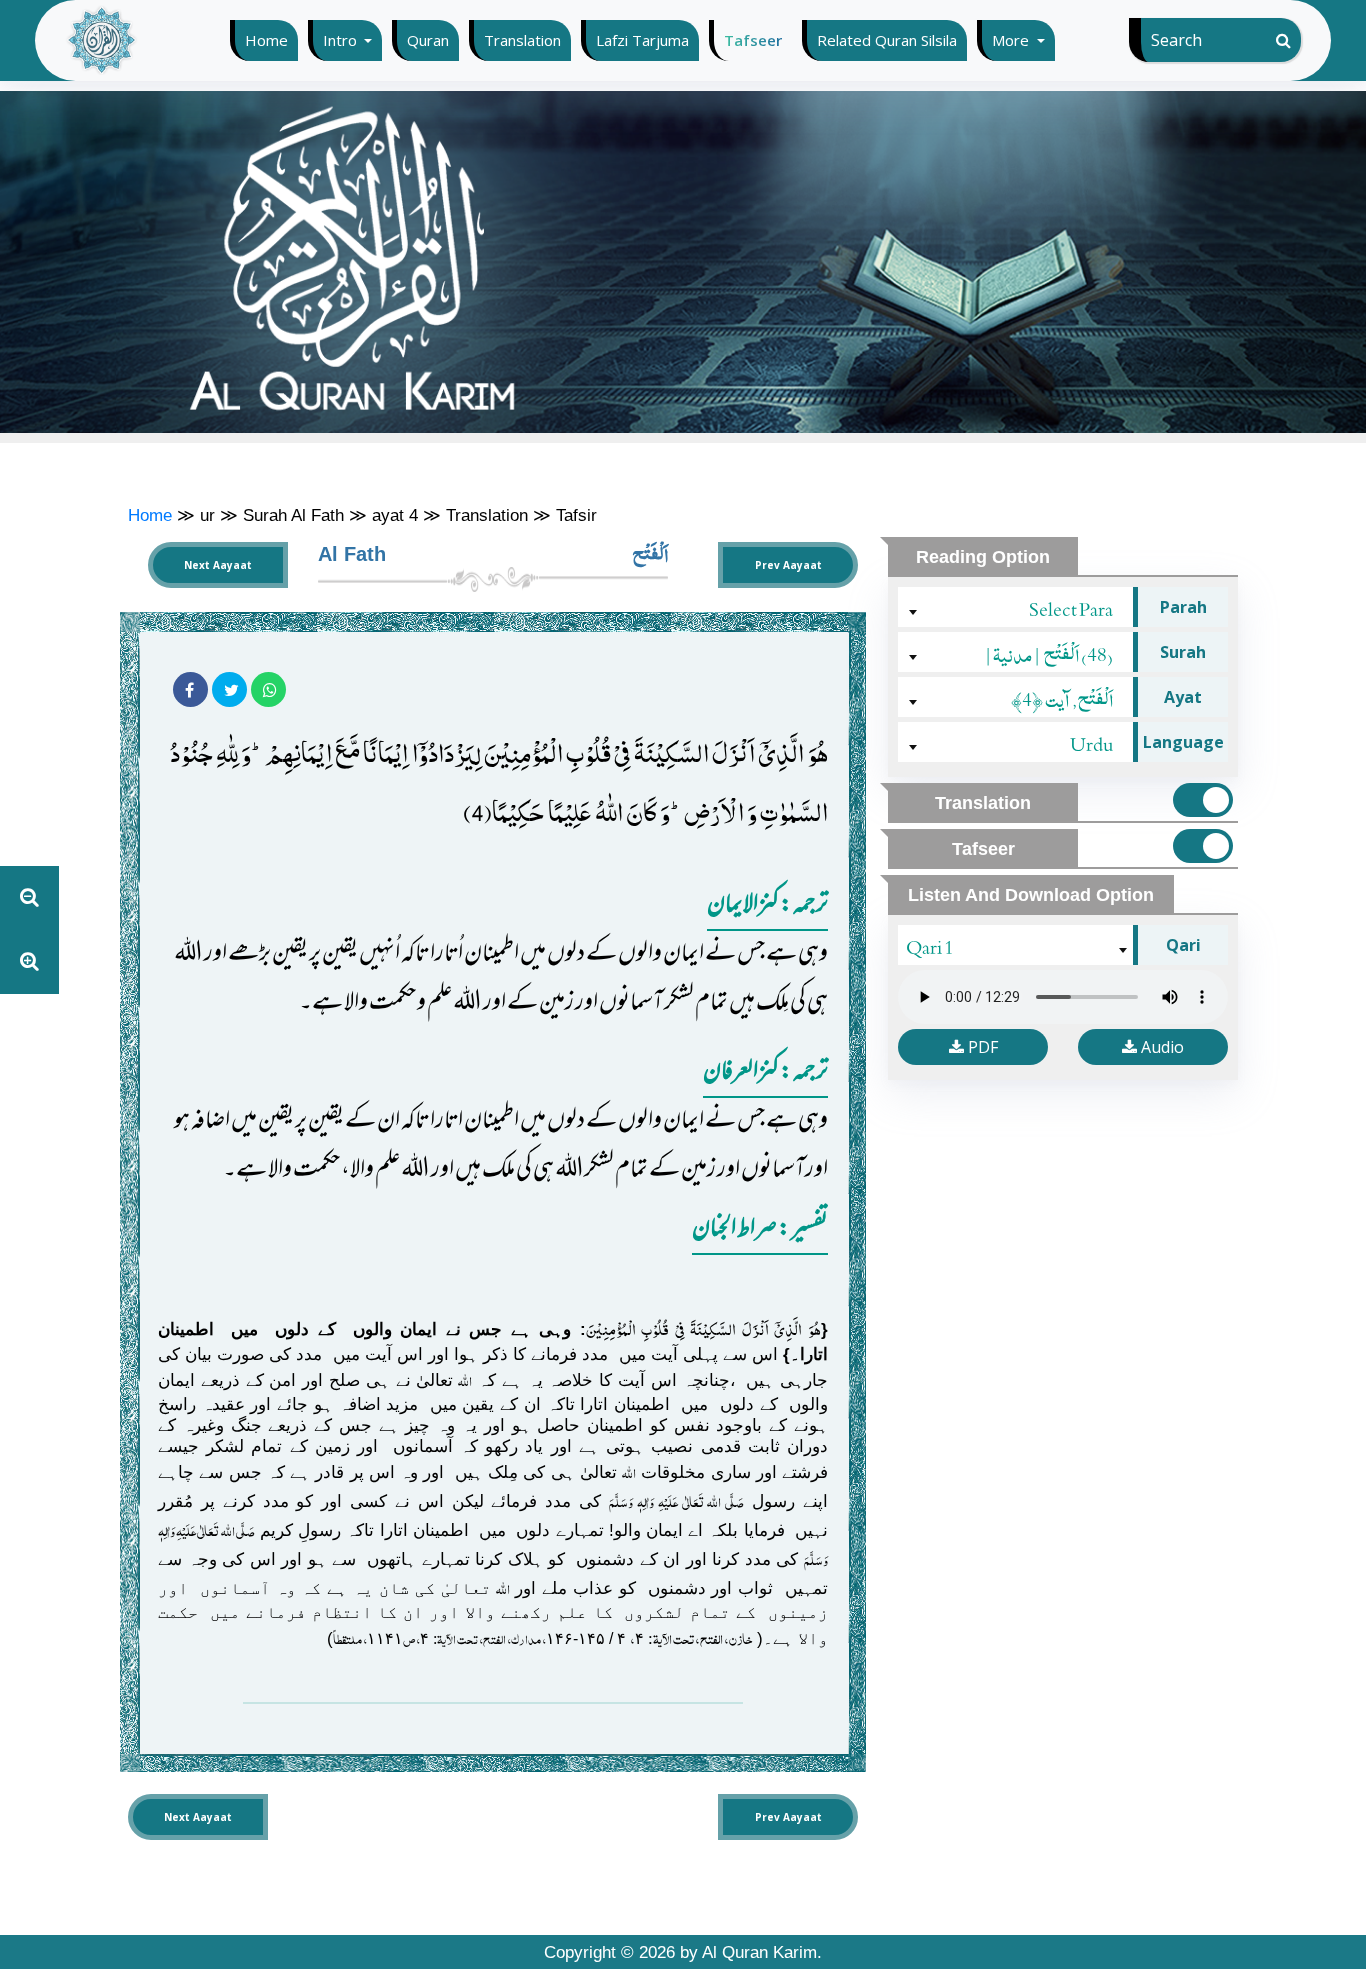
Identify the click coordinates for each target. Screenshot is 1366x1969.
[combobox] (1018, 607)
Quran (428, 40)
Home (271, 40)
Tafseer (753, 40)
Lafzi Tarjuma (642, 40)
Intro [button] (342, 40)
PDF (981, 1047)
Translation (522, 40)
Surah (1183, 652)
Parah (1183, 607)
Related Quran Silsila (887, 40)
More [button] (1012, 40)
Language (1183, 742)
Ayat (1183, 697)
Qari (1183, 945)
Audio (1160, 1047)
